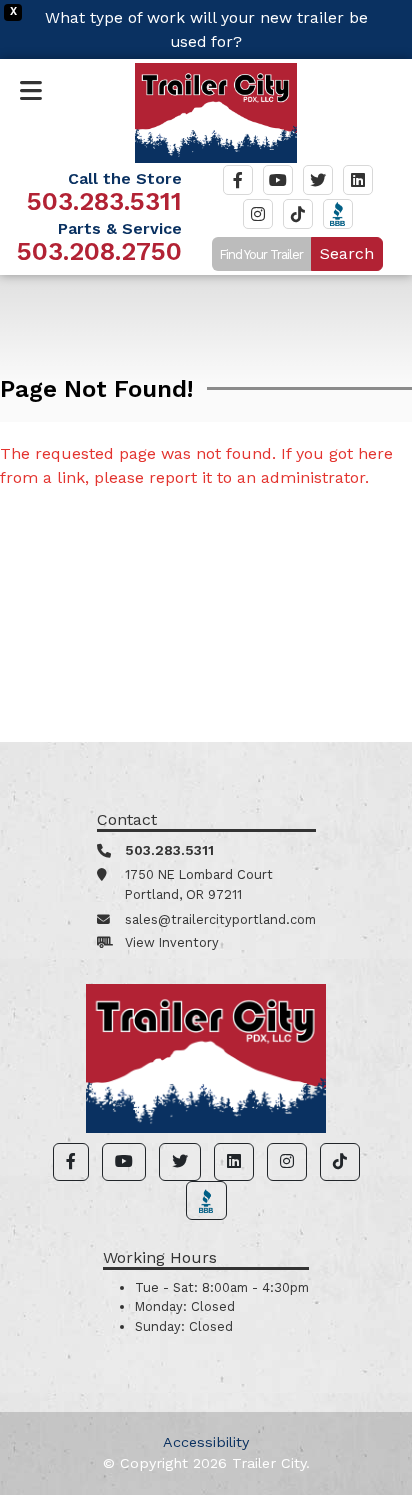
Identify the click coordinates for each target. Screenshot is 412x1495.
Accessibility (206, 1442)
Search (347, 253)
